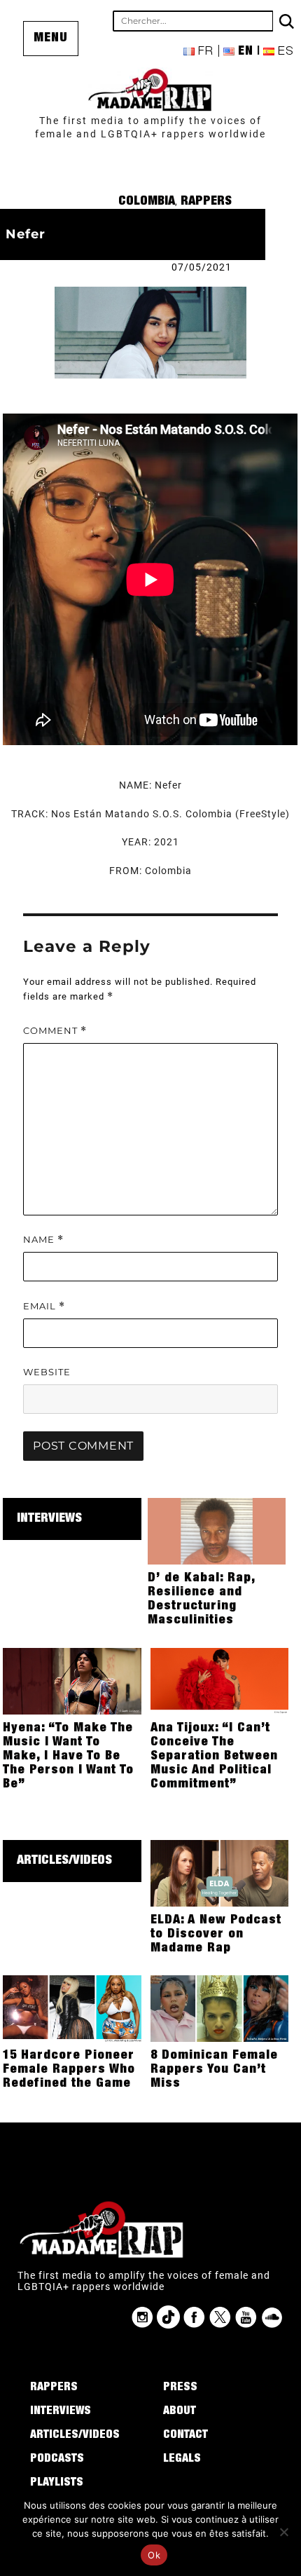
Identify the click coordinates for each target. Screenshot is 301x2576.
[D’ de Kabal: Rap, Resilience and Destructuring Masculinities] (217, 1530)
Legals (182, 2460)
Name (43, 1240)
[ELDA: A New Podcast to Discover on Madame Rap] (220, 1872)
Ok (154, 2555)
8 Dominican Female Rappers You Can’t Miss (214, 2070)
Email (44, 1306)
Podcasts (57, 2460)
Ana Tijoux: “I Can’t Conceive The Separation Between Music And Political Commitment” (214, 1757)
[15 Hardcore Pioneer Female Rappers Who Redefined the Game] (72, 2008)
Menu (51, 39)
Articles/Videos (64, 1861)
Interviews (49, 1519)
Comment (55, 1031)
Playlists (57, 2483)
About (180, 2412)
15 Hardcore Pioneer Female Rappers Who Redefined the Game (69, 2070)
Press (180, 2388)
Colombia (147, 202)
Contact (185, 2436)
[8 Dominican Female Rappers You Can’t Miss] (220, 2008)
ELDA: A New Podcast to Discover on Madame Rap (216, 1935)
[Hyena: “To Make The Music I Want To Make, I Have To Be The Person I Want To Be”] (72, 1680)
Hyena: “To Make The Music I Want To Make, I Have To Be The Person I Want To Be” (68, 1757)
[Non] (283, 2532)
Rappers (206, 202)
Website (47, 1372)
